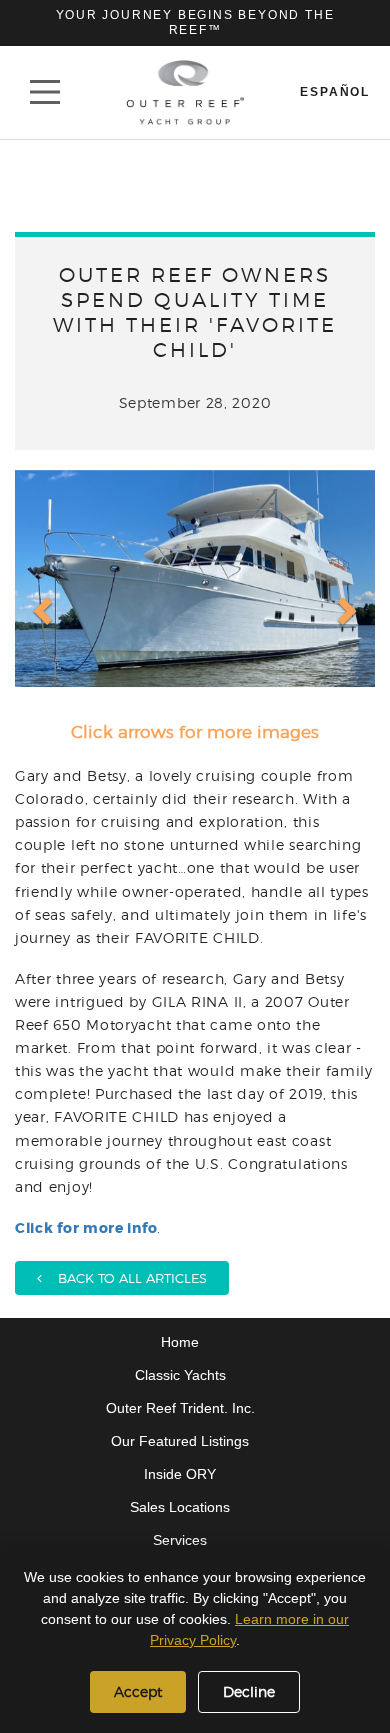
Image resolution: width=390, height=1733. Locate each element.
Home (180, 1342)
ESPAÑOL (335, 92)
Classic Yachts (180, 1375)
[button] (40, 595)
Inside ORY (180, 1474)
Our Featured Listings (180, 1441)
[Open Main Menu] (45, 92)
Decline (249, 1691)
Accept (138, 1691)
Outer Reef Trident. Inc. (180, 1408)
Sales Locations (180, 1507)
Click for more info (86, 1228)
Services (180, 1540)
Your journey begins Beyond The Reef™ (195, 22)
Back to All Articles (124, 1278)
